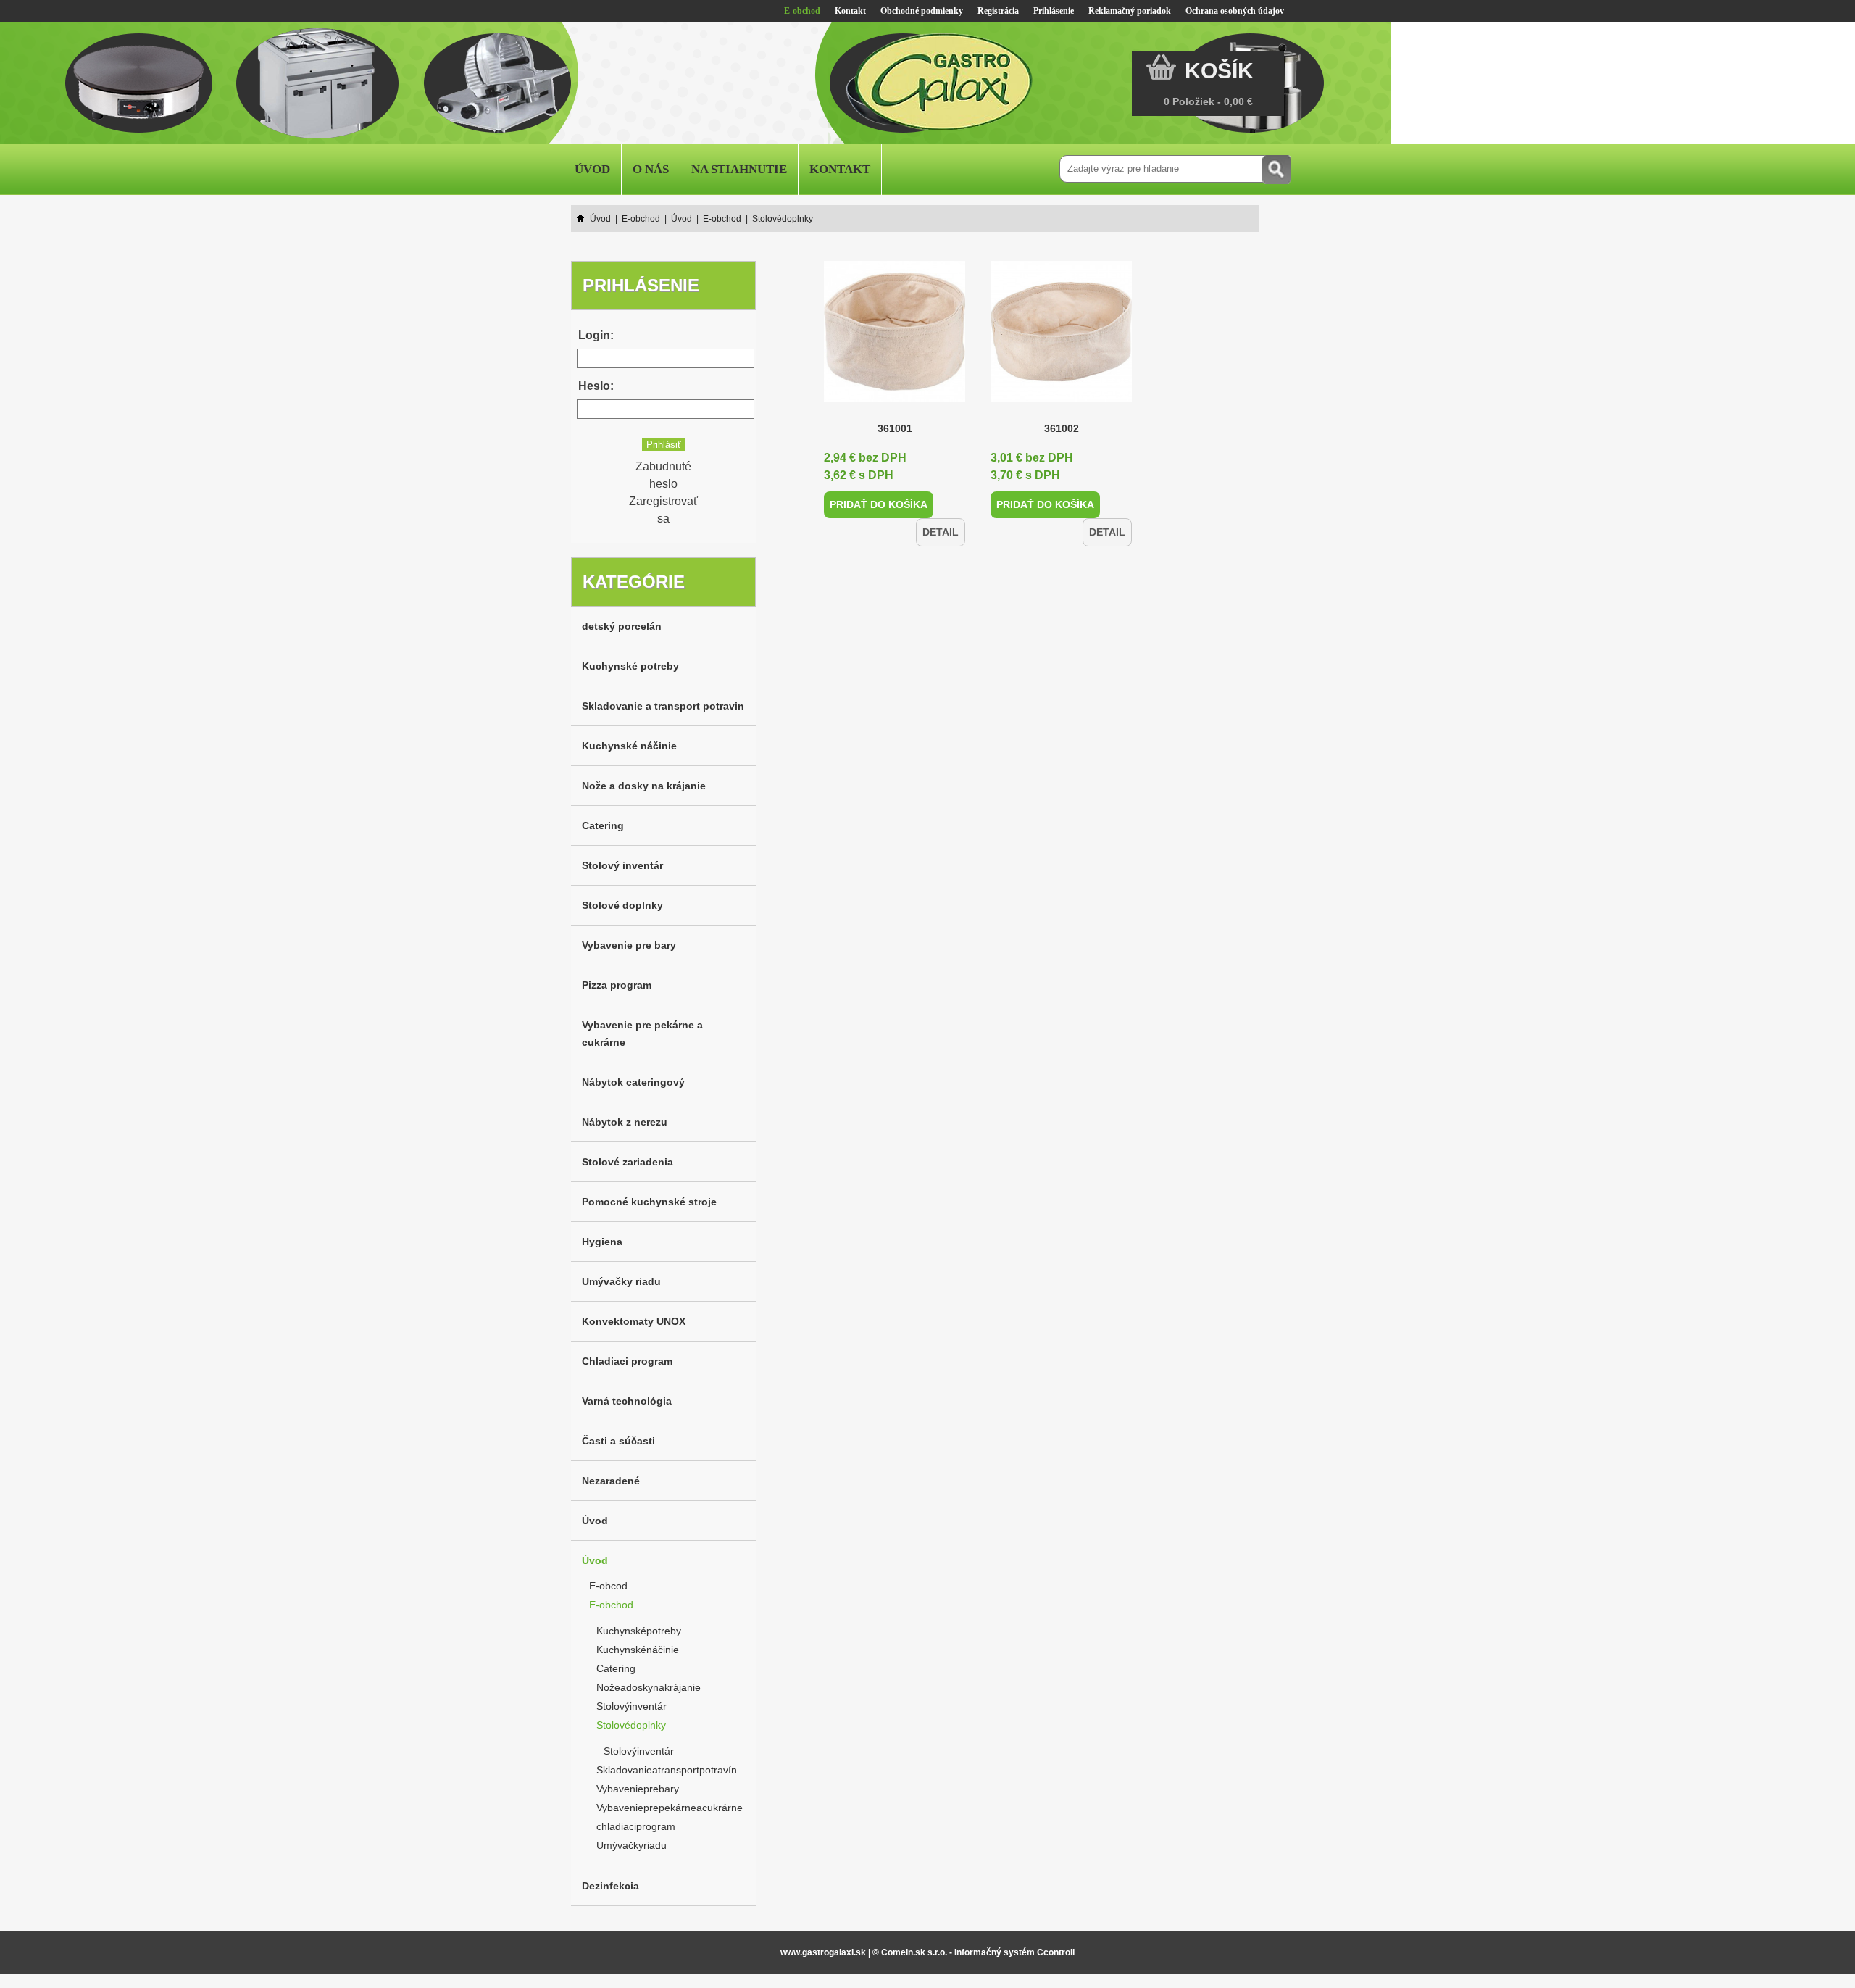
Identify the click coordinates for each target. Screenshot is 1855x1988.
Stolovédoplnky (631, 1725)
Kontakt (850, 11)
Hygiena (602, 1242)
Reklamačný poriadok (1130, 11)
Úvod (592, 169)
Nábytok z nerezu (625, 1122)
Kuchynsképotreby (639, 1631)
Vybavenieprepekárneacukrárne (670, 1808)
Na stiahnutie (739, 169)
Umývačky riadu (621, 1281)
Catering (603, 825)
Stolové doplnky (622, 905)
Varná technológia (627, 1401)
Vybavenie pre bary (629, 945)
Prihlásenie (1054, 11)
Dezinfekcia (610, 1886)
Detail (943, 504)
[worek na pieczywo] (895, 398)
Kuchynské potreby (630, 666)
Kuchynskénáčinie (638, 1650)
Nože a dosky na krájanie (644, 786)
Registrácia (998, 11)
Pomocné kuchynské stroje (649, 1202)
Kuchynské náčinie (629, 746)
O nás (651, 169)
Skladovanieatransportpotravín (667, 1770)
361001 (895, 428)
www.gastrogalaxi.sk (823, 1952)
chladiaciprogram (636, 1826)
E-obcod (608, 1586)
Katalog (923, 169)
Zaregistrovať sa (663, 510)
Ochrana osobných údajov (1235, 11)
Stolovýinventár (631, 1706)
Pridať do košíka (872, 504)
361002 (1062, 428)
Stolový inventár (622, 865)
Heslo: (596, 386)
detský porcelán (622, 626)
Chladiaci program (627, 1361)
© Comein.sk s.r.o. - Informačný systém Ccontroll (974, 1952)
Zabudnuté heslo (663, 475)
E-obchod (802, 11)
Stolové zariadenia (628, 1162)
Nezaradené (611, 1481)
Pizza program (617, 985)
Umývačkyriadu (631, 1845)
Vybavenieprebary (638, 1789)
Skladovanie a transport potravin (663, 706)
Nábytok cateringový (633, 1082)
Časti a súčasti (618, 1441)
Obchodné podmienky (922, 11)
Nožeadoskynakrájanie (649, 1687)
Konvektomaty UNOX (634, 1321)
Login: (596, 335)
